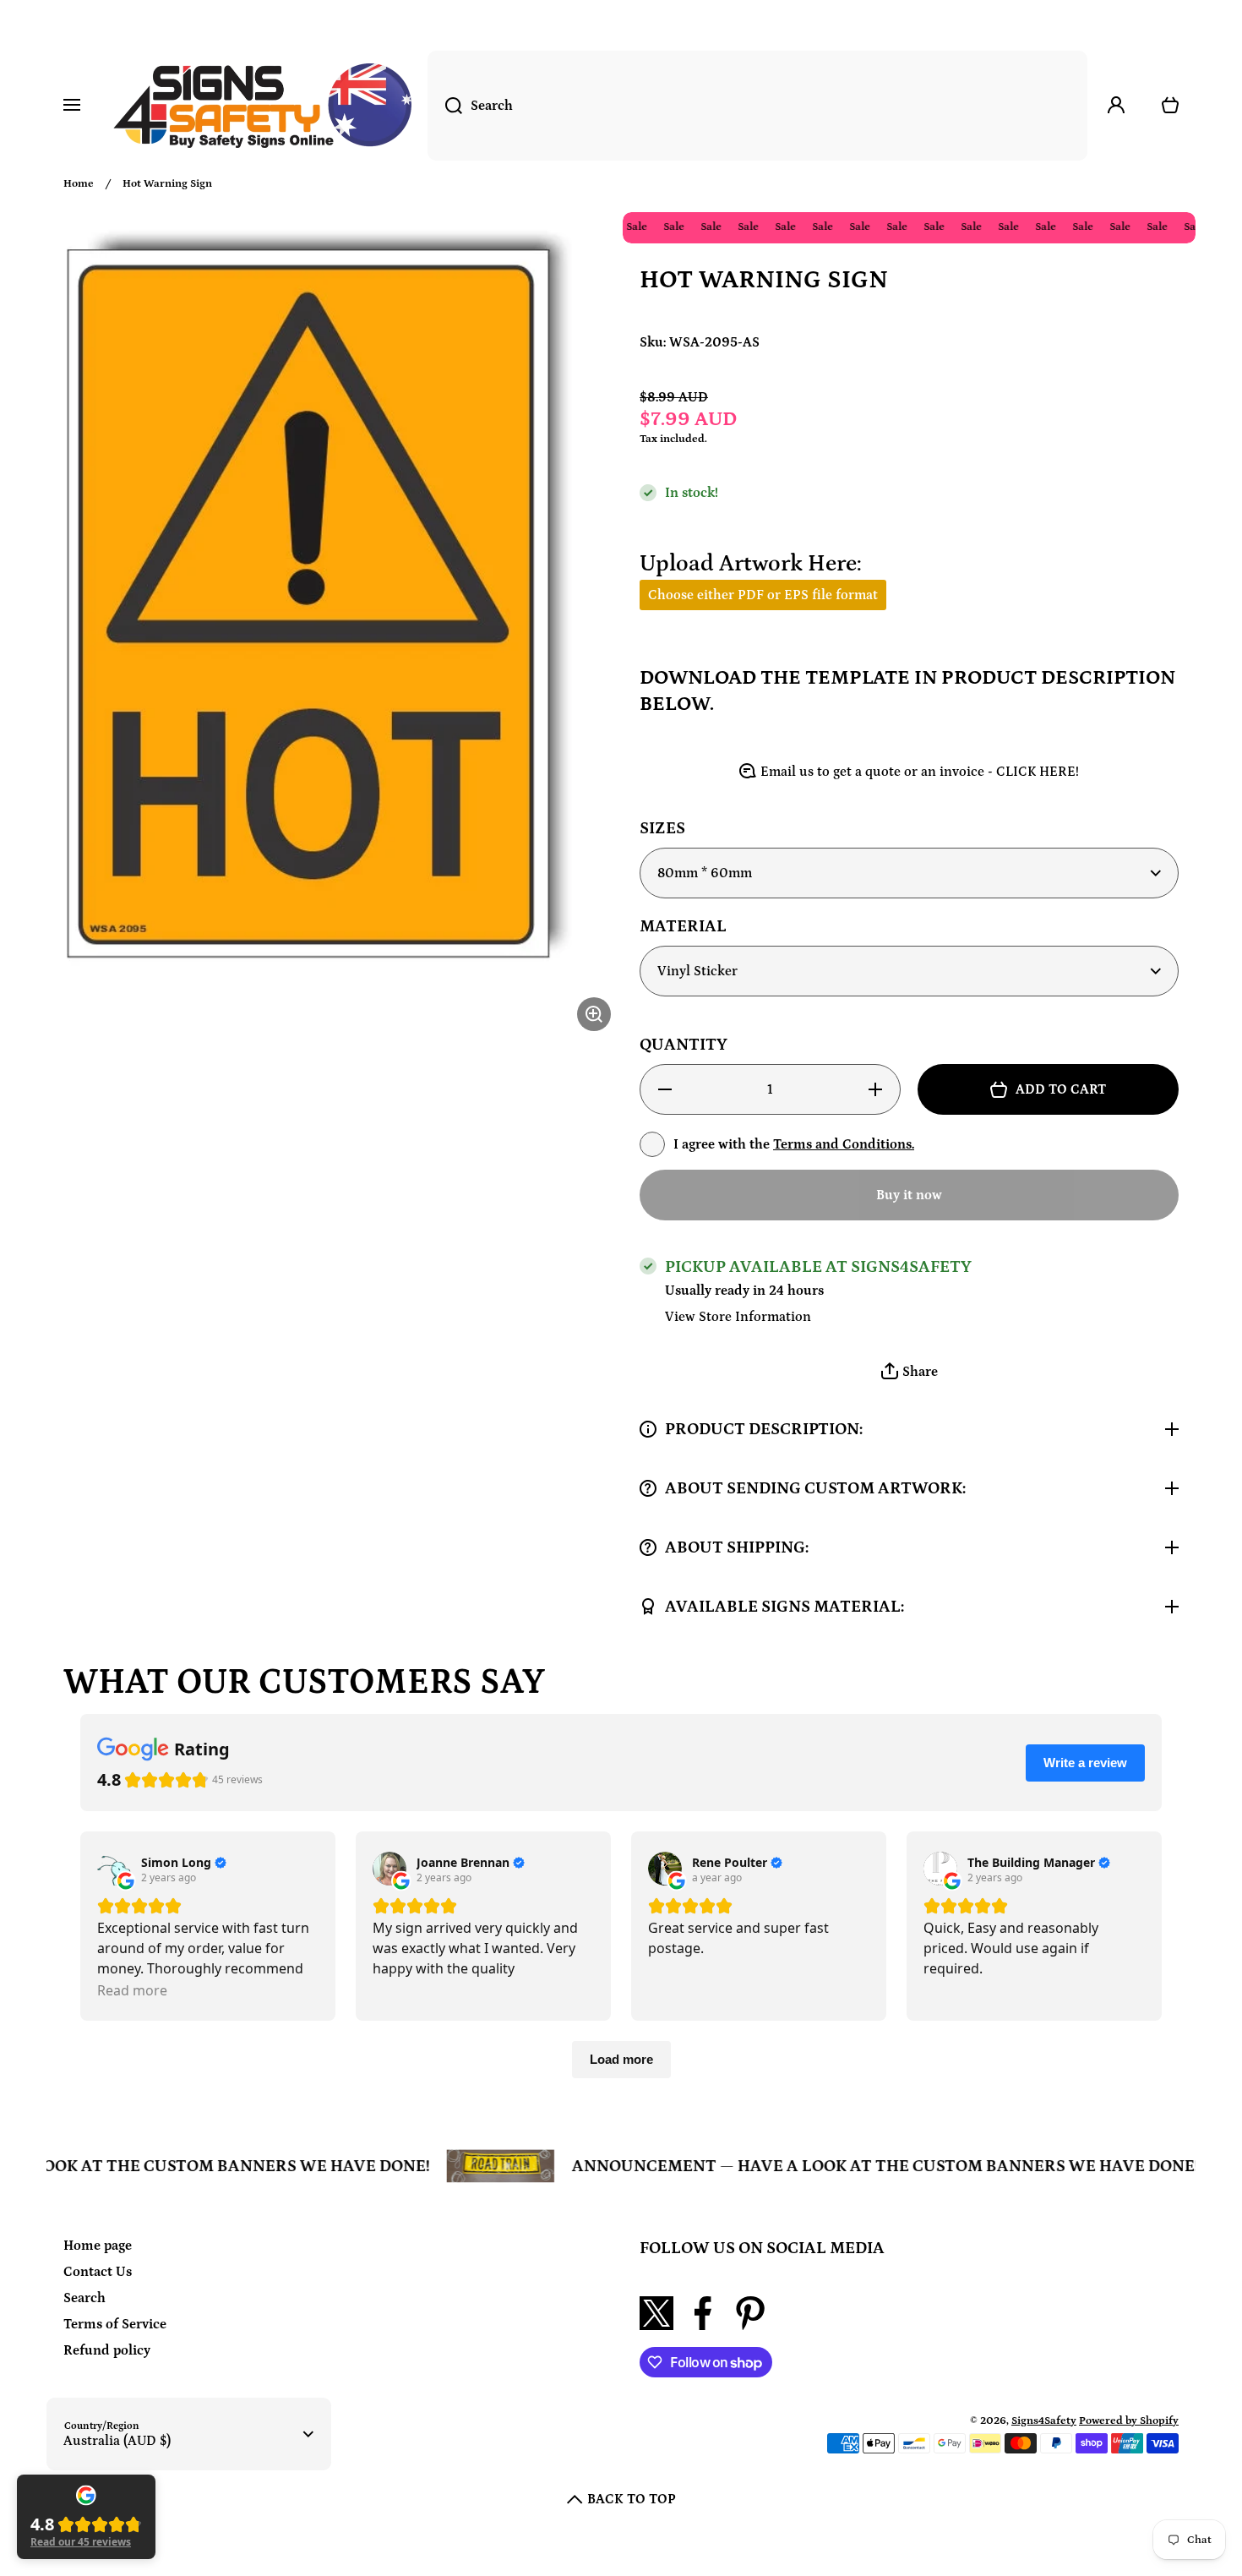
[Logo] (262, 106)
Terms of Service (115, 2324)
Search (84, 2298)
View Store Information (738, 1317)
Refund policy (107, 2350)
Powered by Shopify (1129, 2421)
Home (79, 184)
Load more (621, 2059)
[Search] (445, 106)
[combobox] (757, 106)
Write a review (1085, 1763)
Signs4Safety (1044, 2421)
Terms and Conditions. (844, 1144)
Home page (98, 2246)
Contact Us (98, 2272)
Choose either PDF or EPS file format (763, 595)
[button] (909, 1372)
